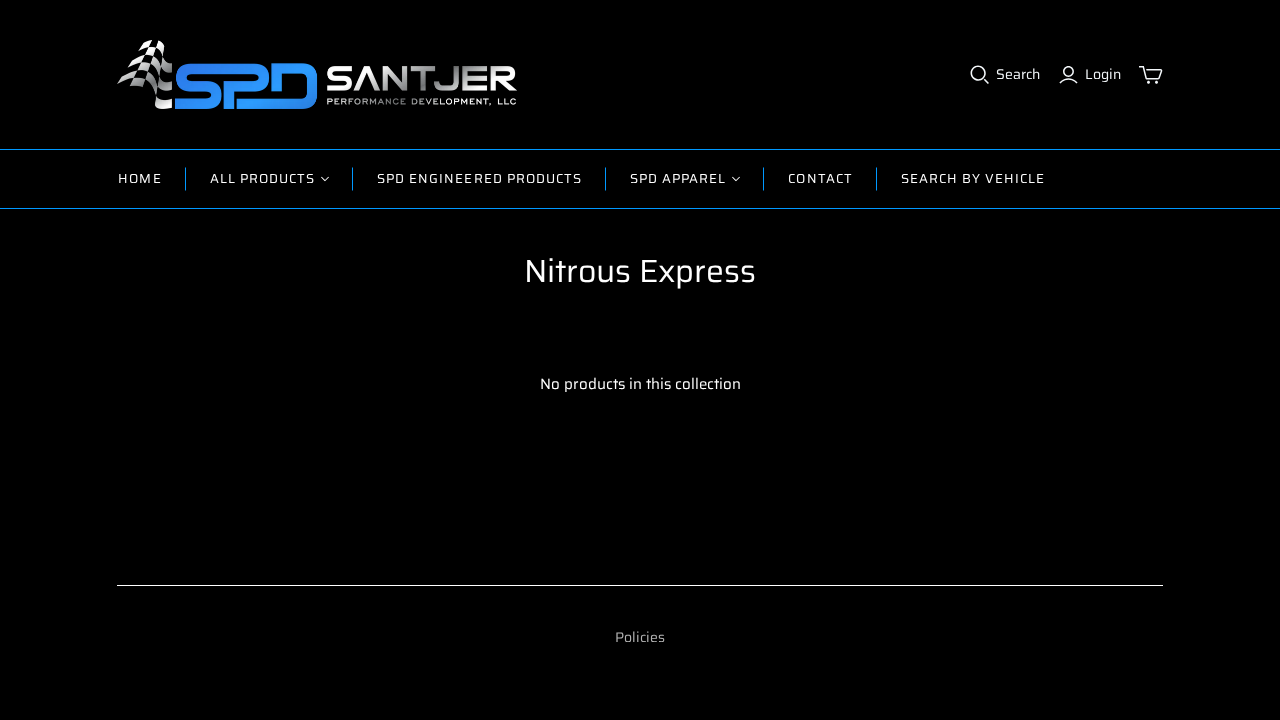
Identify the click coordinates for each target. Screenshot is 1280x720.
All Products (262, 178)
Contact (820, 178)
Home (139, 178)
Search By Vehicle (973, 178)
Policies (640, 637)
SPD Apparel (678, 178)
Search (1018, 75)
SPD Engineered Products (479, 178)
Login (1103, 75)
